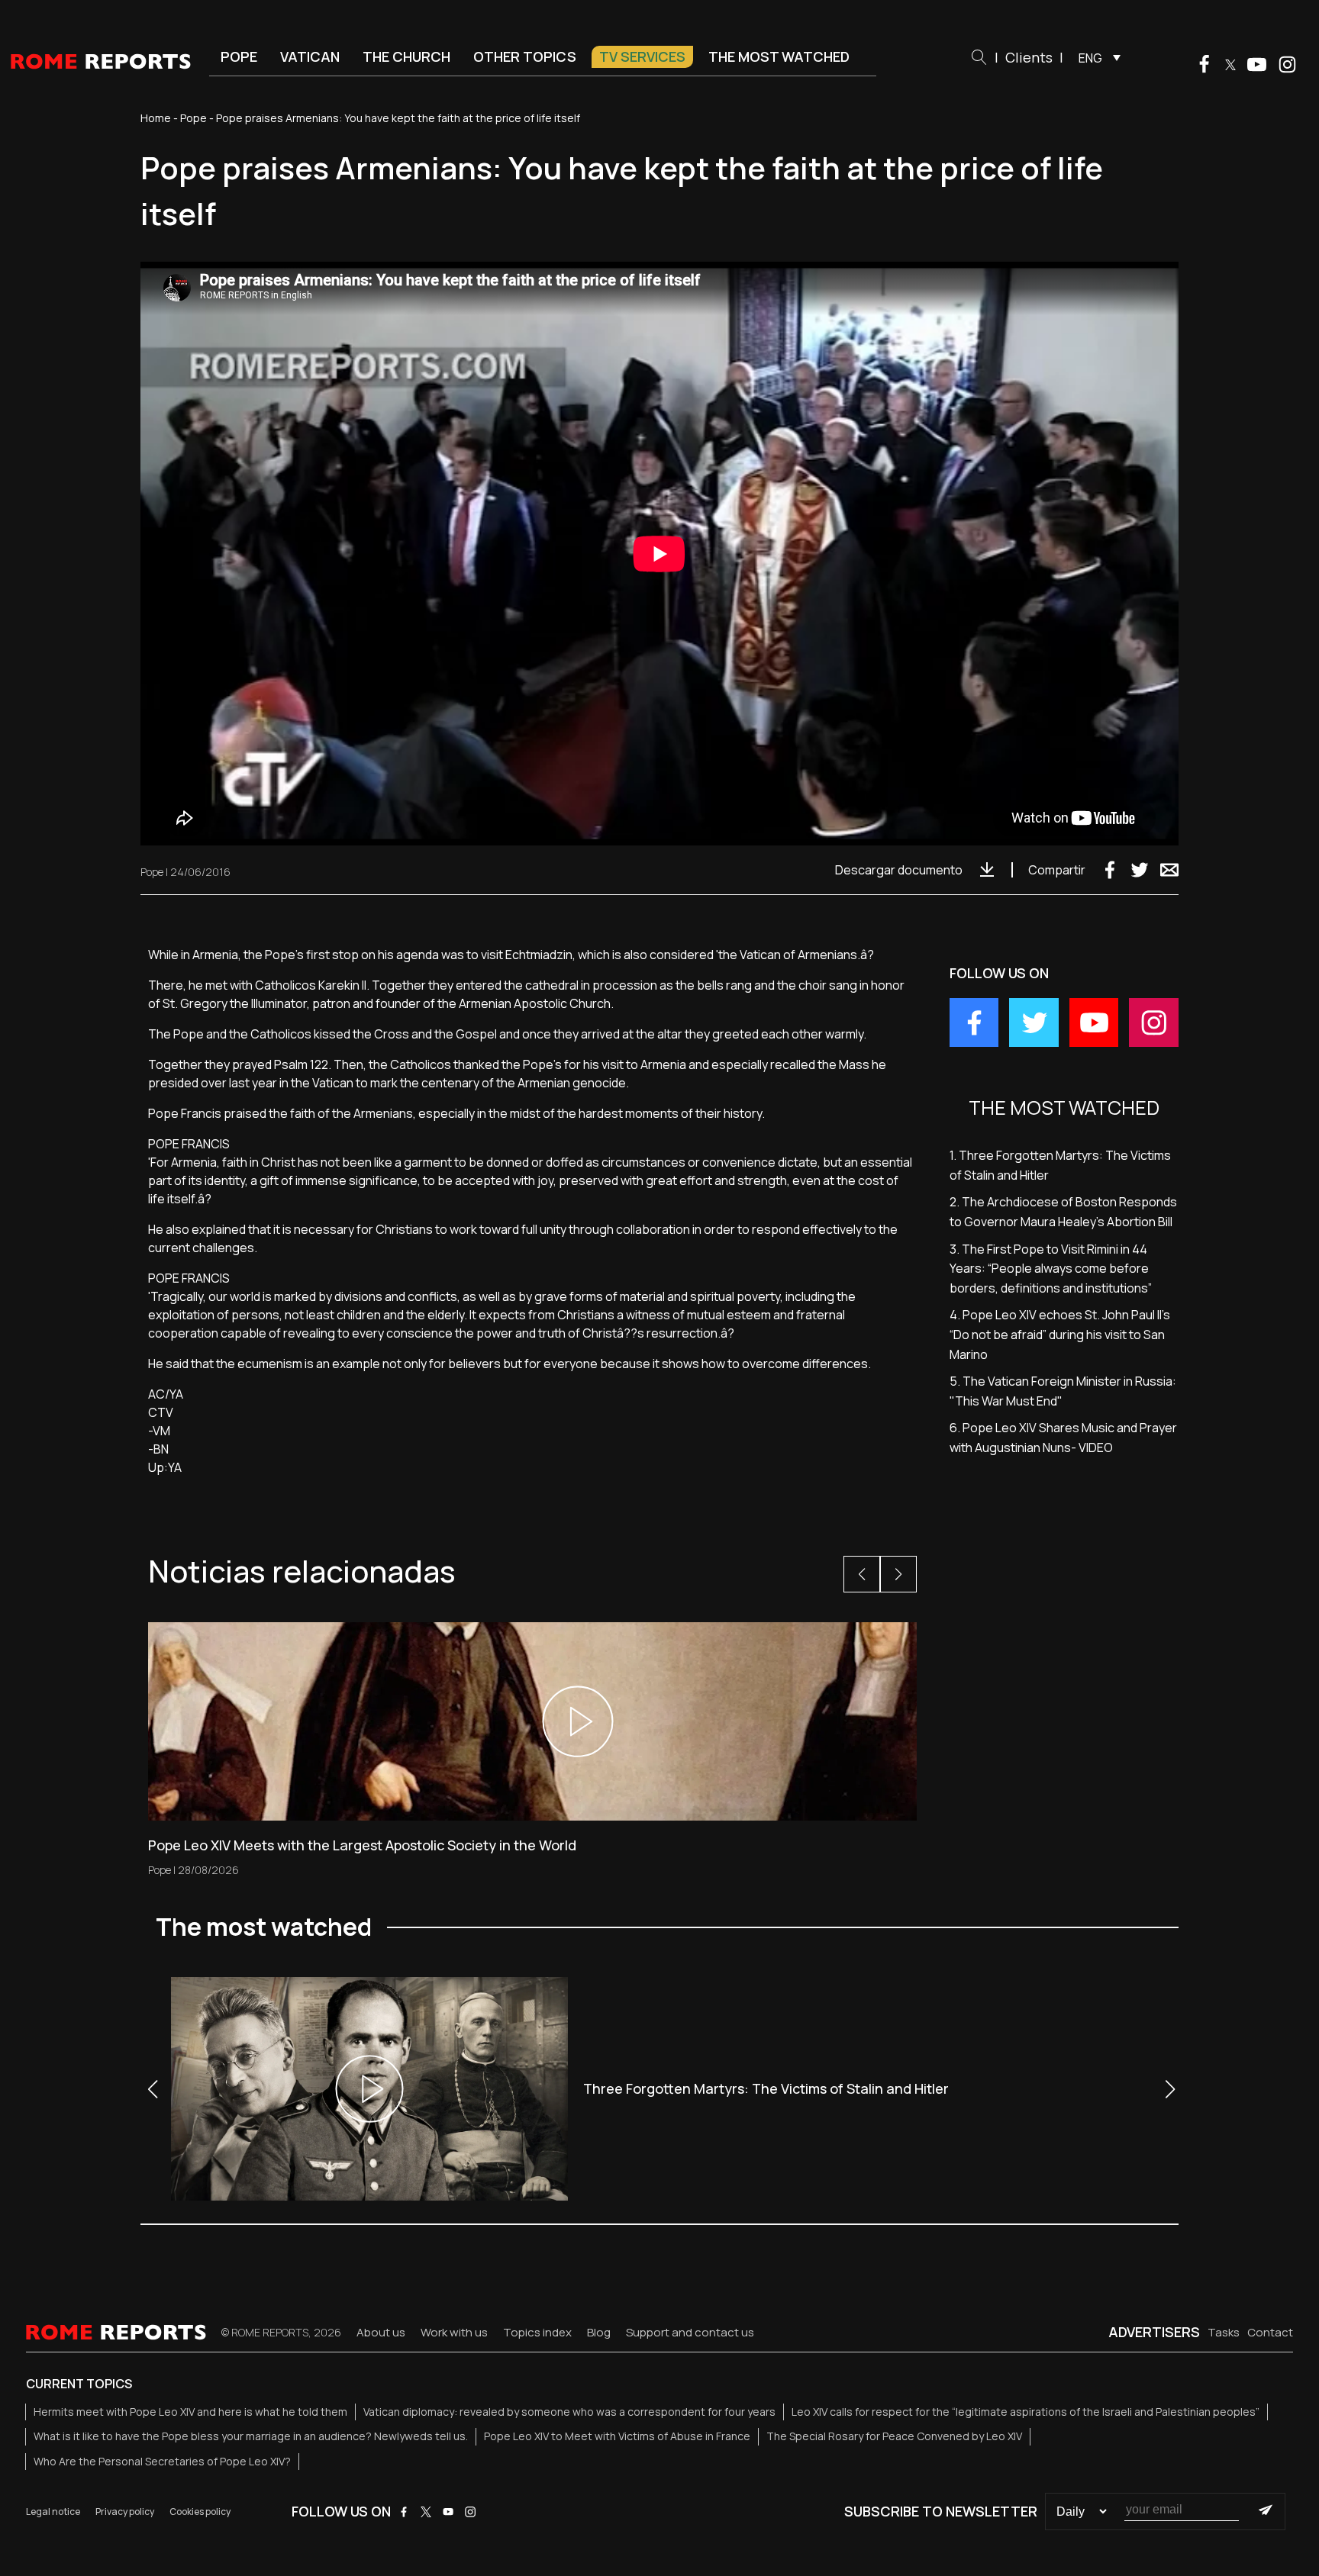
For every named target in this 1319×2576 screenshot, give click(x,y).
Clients (1029, 57)
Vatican (310, 56)
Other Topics (525, 56)
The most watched (779, 56)
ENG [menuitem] (1090, 58)
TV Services (642, 56)
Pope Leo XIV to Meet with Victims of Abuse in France (617, 2436)
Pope (239, 56)
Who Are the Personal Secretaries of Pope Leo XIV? (162, 2461)
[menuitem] (1096, 57)
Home (156, 118)
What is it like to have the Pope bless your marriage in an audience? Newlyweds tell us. (251, 2436)
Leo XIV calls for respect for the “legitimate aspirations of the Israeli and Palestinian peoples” (1026, 2412)
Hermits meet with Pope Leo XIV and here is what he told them (190, 2412)
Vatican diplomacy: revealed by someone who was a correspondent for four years (569, 2412)
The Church (406, 56)
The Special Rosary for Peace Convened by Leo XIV (894, 2436)
